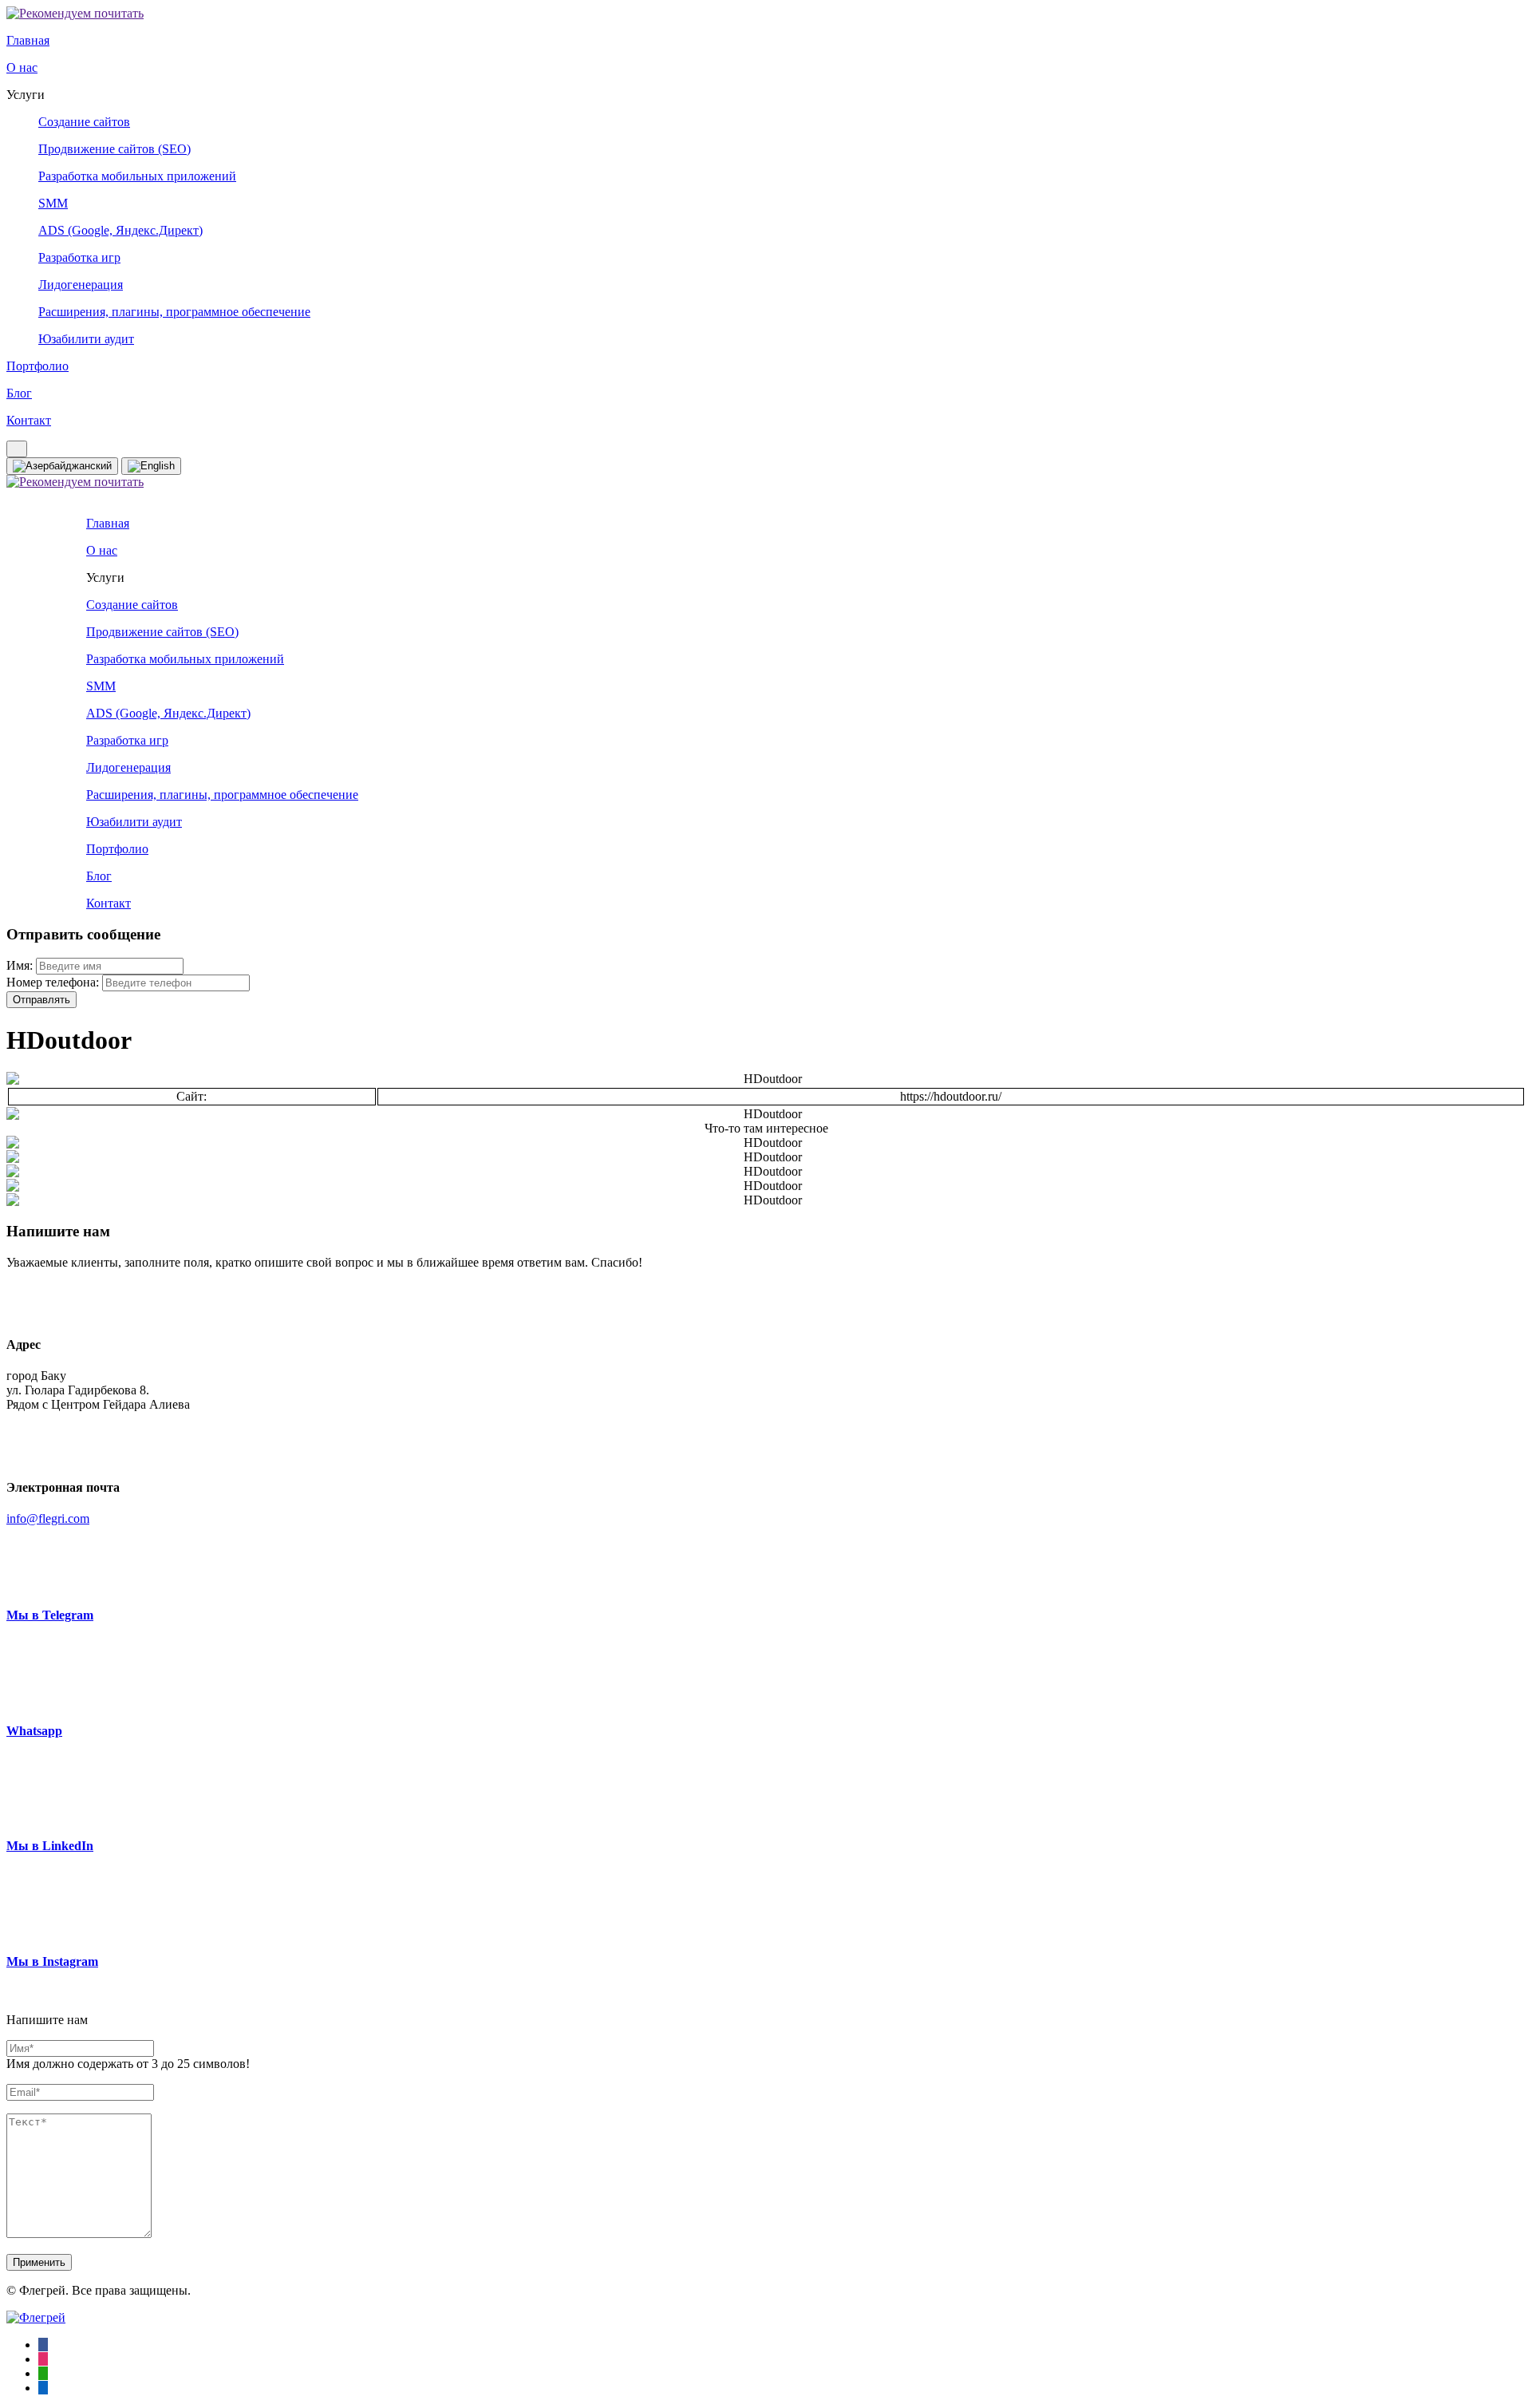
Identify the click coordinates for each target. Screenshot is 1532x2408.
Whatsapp (34, 1731)
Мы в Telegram (50, 1615)
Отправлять (41, 1000)
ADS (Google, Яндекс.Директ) (120, 230)
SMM (53, 203)
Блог (19, 393)
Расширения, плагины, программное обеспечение (174, 312)
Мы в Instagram (52, 1961)
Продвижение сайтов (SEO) (115, 149)
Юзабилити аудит (86, 339)
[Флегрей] (36, 2317)
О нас (22, 67)
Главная (28, 40)
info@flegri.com (48, 1518)
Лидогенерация (81, 285)
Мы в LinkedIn (50, 1846)
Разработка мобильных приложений (137, 176)
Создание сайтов (84, 122)
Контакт (29, 420)
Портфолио (38, 366)
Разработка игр (79, 257)
